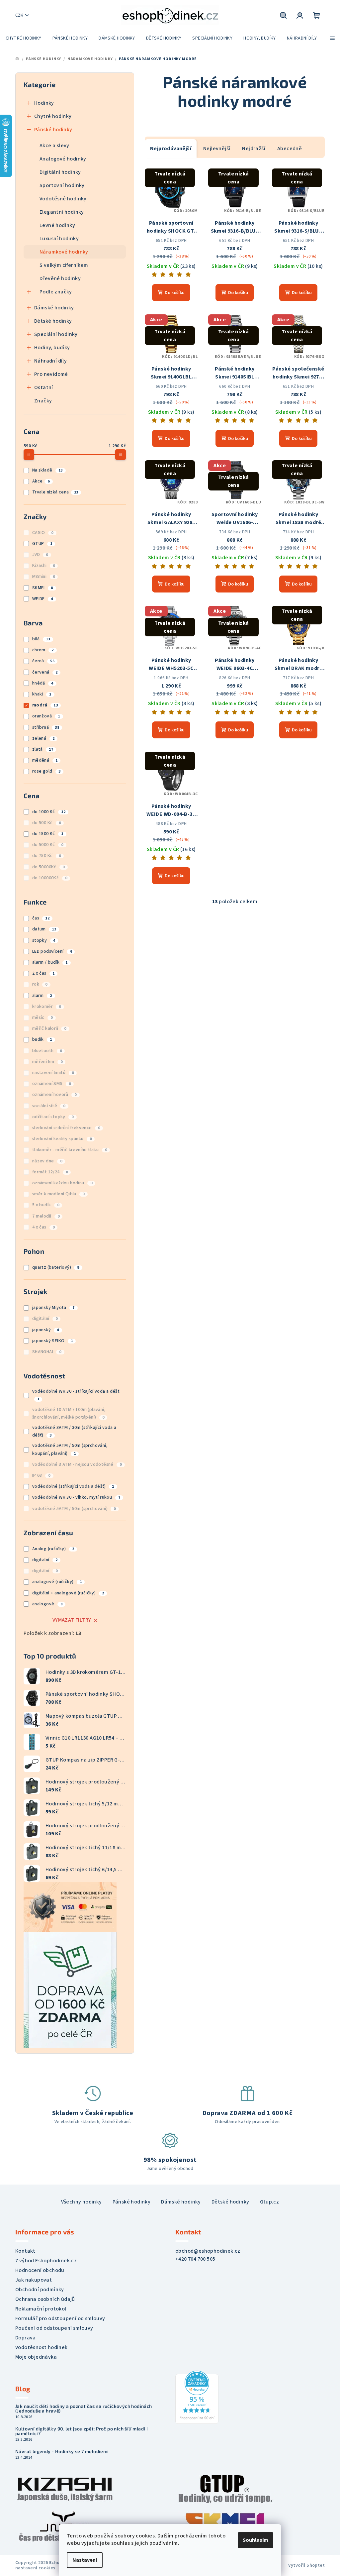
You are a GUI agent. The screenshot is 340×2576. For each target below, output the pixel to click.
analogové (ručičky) (57, 1582)
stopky (44, 940)
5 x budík (46, 1205)
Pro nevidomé (51, 374)
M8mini (43, 577)
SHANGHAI (47, 1352)
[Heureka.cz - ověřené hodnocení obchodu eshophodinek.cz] (197, 2397)
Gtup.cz (270, 2202)
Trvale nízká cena (55, 492)
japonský (46, 1330)
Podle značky (56, 292)
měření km (47, 1062)
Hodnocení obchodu (40, 2270)
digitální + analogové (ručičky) (68, 1593)
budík (42, 1039)
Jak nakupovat (34, 2280)
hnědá (43, 683)
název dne (47, 1161)
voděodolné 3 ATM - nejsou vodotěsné (77, 1464)
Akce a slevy (54, 146)
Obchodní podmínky (40, 2290)
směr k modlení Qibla (58, 1194)
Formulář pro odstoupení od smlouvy (60, 2318)
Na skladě (47, 470)
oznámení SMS (52, 1084)
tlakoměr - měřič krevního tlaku (70, 1150)
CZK (19, 15)
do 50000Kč (48, 867)
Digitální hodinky (60, 172)
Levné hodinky (57, 225)
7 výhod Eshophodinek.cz (46, 2261)
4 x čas (43, 1227)
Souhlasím (255, 2540)
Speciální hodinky (56, 334)
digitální (45, 1319)
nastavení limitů (53, 1073)
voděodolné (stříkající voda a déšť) (73, 1486)
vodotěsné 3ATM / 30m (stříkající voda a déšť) (74, 1431)
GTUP (42, 544)
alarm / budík (50, 962)
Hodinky (44, 103)
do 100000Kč (50, 878)
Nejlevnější (217, 149)
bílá (41, 639)
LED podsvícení (52, 951)
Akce (41, 481)
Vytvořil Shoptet (306, 2565)
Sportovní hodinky (62, 185)
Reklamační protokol (41, 2309)
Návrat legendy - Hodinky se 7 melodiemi (62, 2451)
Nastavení (85, 2560)
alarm (42, 996)
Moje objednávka (36, 2357)
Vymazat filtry (72, 1620)
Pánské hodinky (53, 130)
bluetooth (47, 1051)
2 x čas (43, 973)
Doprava (26, 2338)
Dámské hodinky (54, 308)
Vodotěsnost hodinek (42, 2347)
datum (44, 929)
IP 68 (41, 1475)
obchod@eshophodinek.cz (208, 2251)
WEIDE (43, 599)
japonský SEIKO (52, 1341)
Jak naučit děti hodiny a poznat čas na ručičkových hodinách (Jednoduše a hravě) (84, 2409)
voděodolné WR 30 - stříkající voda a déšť (76, 1395)
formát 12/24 (50, 1172)
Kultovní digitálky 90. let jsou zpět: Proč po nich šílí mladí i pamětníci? (82, 2431)
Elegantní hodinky (62, 212)
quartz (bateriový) (56, 1267)
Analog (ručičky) (53, 1549)
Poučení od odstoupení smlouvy (54, 2328)
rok (40, 984)
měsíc (42, 1018)
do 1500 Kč (48, 834)
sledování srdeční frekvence (66, 1128)
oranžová (46, 716)
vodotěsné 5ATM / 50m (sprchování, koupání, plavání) (70, 1449)
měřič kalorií (49, 1028)
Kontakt (25, 2251)
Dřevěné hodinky (60, 278)
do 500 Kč (46, 823)
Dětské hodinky (53, 321)
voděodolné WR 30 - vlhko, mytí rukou (76, 1497)
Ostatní (44, 387)
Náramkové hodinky (64, 252)
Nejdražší (254, 149)
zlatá (43, 749)
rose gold (46, 771)
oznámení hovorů (54, 1095)
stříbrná (46, 727)
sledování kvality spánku (62, 1139)
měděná (45, 760)
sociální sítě (49, 1106)
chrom (43, 650)
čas (41, 918)
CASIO (43, 533)
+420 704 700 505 (195, 2259)
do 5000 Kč (48, 845)
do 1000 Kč (49, 812)
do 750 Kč (46, 856)
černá (43, 661)
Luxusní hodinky (59, 239)
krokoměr (47, 1007)
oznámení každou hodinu (62, 1183)
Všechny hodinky (82, 2202)
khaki (42, 694)
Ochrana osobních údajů (45, 2299)
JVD (40, 555)
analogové (47, 1604)
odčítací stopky (53, 1117)
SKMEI (43, 588)
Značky (43, 401)
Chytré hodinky (53, 116)
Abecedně (290, 149)
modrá (45, 705)
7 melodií (46, 1216)
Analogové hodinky (63, 159)
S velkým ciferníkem (64, 265)
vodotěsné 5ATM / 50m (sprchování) (74, 1509)
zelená (43, 738)
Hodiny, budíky (52, 348)
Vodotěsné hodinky (63, 199)
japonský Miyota (53, 1308)
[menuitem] (24, 38)
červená (45, 672)
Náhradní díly (50, 361)
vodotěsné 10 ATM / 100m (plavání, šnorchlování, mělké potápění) (69, 1413)
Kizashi (44, 566)
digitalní (45, 1560)
